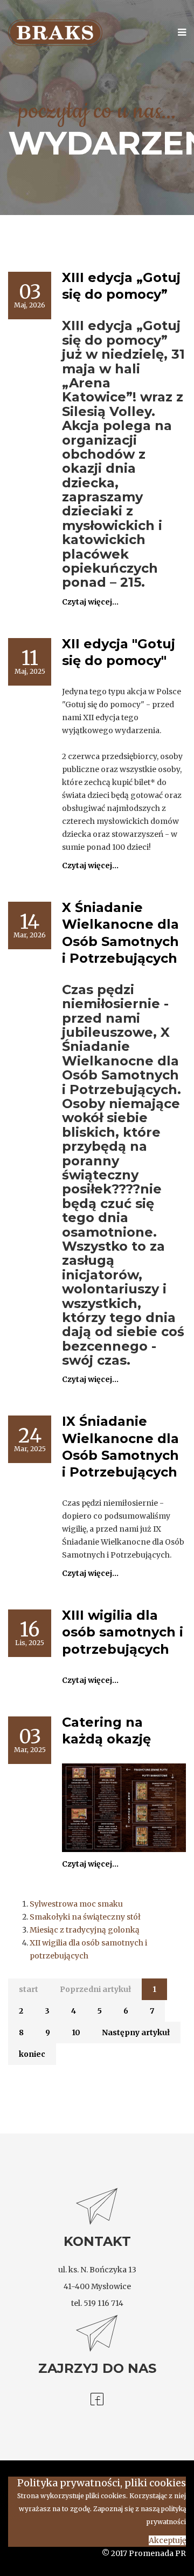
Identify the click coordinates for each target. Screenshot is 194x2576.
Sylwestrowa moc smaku (76, 1904)
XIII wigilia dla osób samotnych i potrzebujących (123, 1632)
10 (76, 2032)
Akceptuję (167, 2540)
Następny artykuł (136, 2032)
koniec (32, 2054)
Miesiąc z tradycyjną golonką (85, 1930)
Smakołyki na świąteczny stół (85, 1917)
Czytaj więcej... (90, 602)
